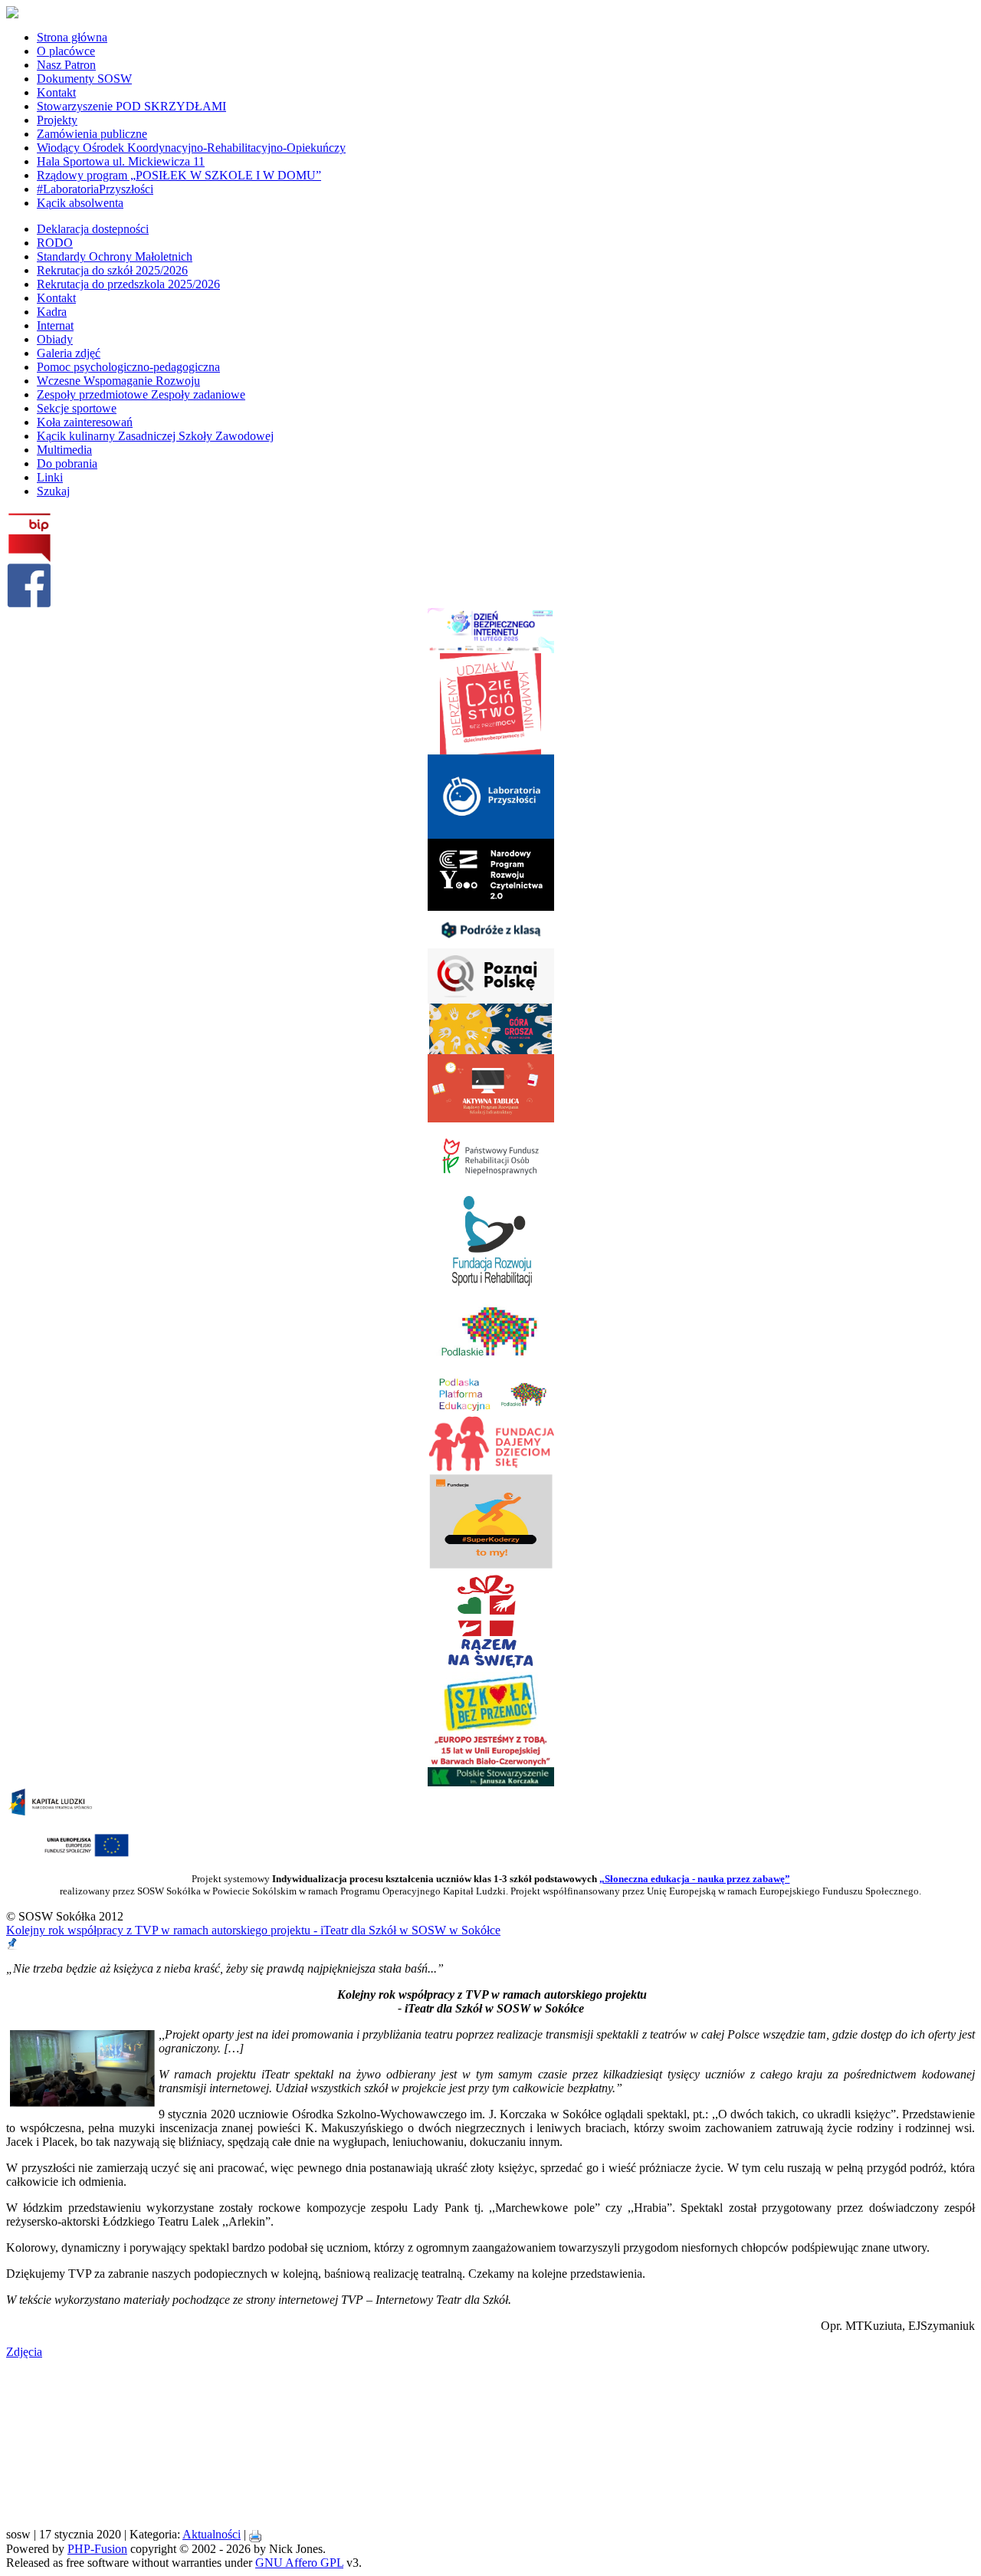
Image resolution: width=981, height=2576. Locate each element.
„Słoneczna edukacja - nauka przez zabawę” (695, 1879)
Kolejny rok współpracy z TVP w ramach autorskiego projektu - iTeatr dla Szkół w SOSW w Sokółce (253, 1930)
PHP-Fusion (97, 2549)
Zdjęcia (24, 2352)
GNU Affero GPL (299, 2563)
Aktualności (212, 2534)
